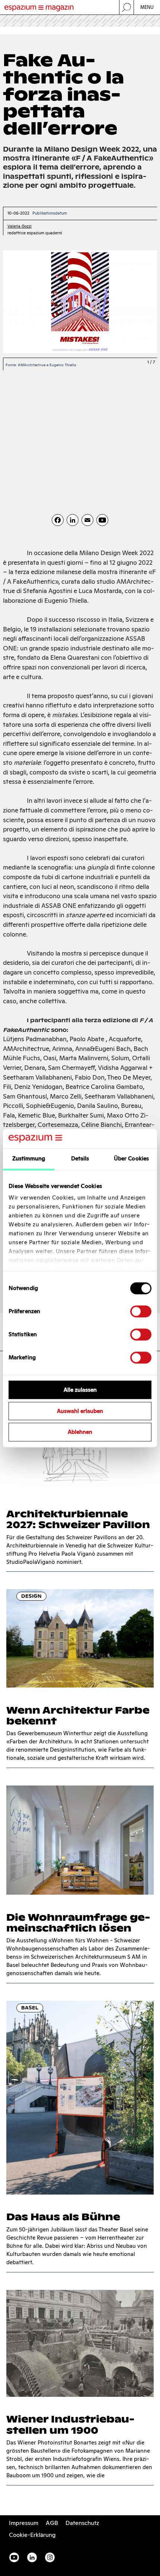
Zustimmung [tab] (29, 1158)
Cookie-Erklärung (32, 2535)
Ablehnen (80, 1432)
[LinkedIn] (73, 520)
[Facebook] (58, 520)
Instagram (50, 2557)
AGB (52, 2523)
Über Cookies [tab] (131, 1158)
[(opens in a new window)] (102, 520)
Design (31, 1596)
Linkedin (32, 2557)
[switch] (141, 1311)
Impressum (24, 2523)
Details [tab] (80, 1158)
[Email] (87, 520)
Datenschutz (82, 2523)
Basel (30, 2008)
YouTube (14, 2557)
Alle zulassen (80, 1390)
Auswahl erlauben (80, 1411)
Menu (147, 7)
